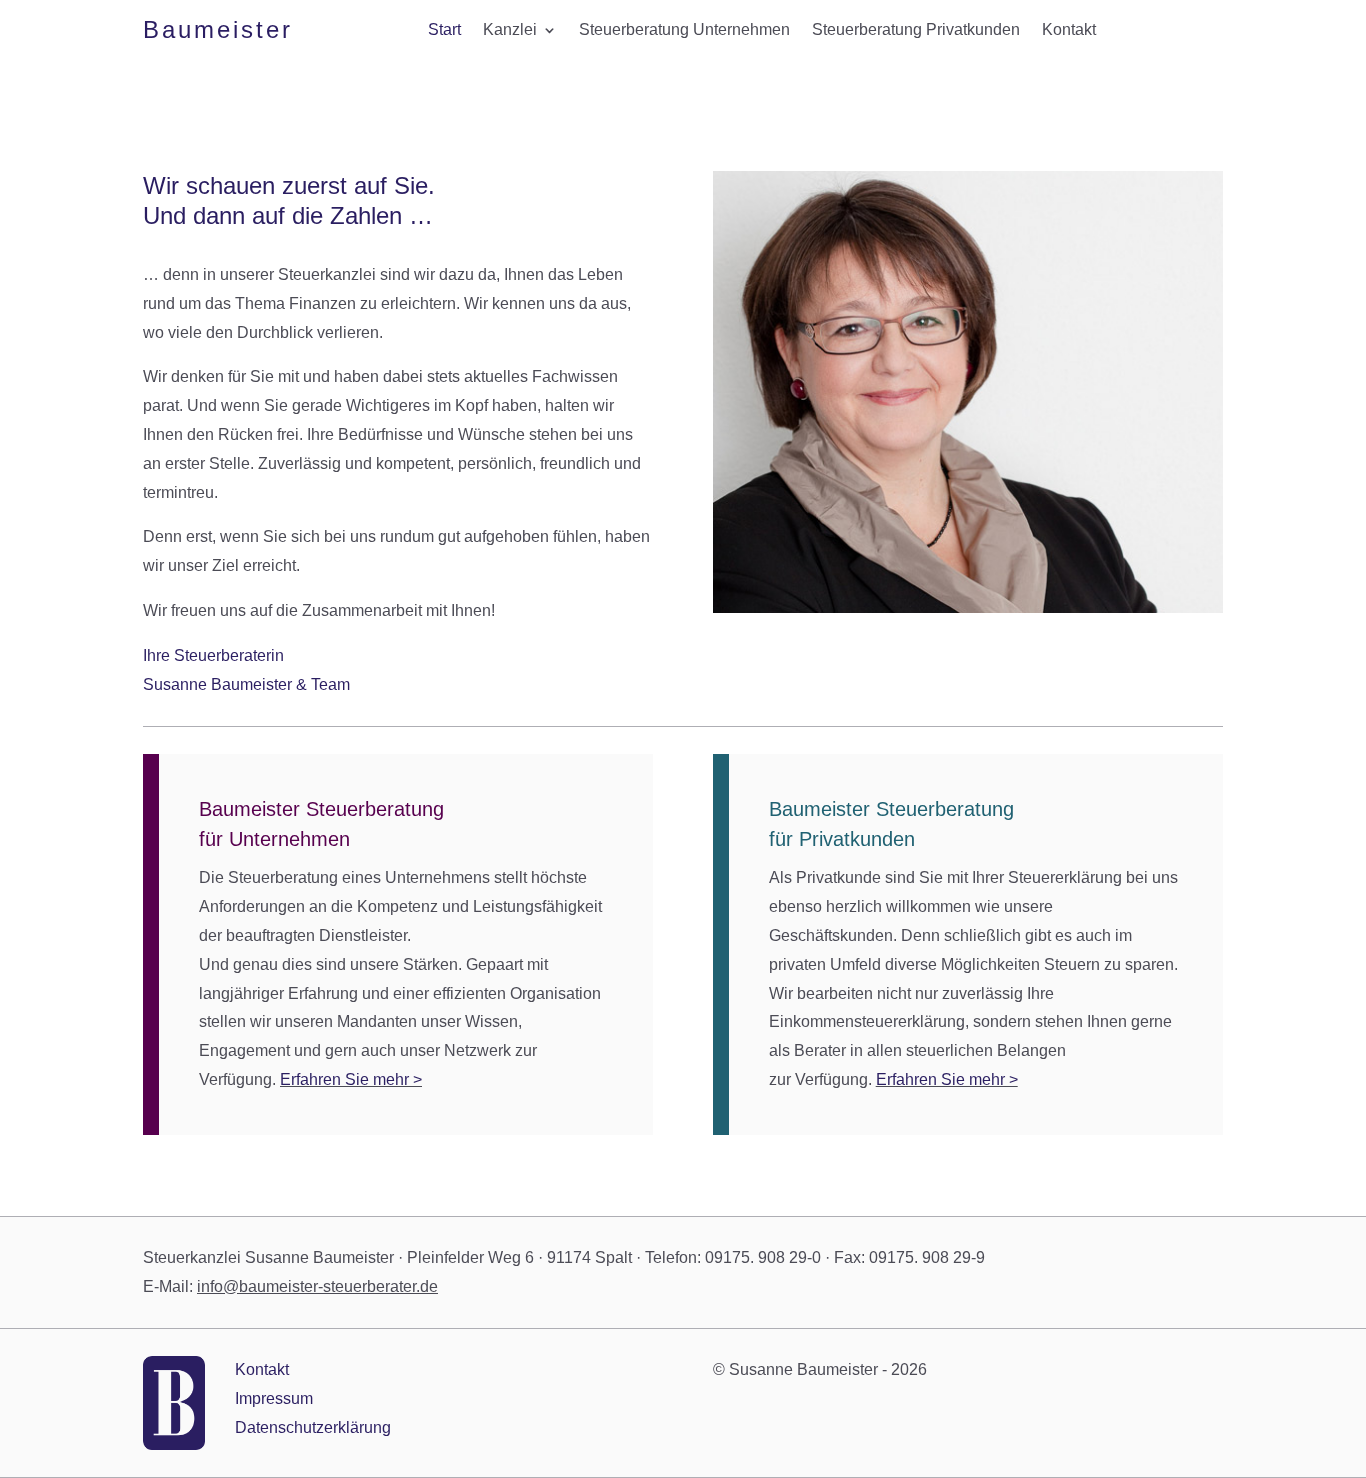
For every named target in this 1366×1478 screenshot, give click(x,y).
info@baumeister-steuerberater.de (317, 1286)
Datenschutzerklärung (313, 1427)
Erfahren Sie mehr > (351, 1079)
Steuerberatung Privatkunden (916, 30)
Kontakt (1069, 30)
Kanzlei (510, 30)
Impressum (274, 1398)
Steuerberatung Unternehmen (684, 30)
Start (444, 30)
